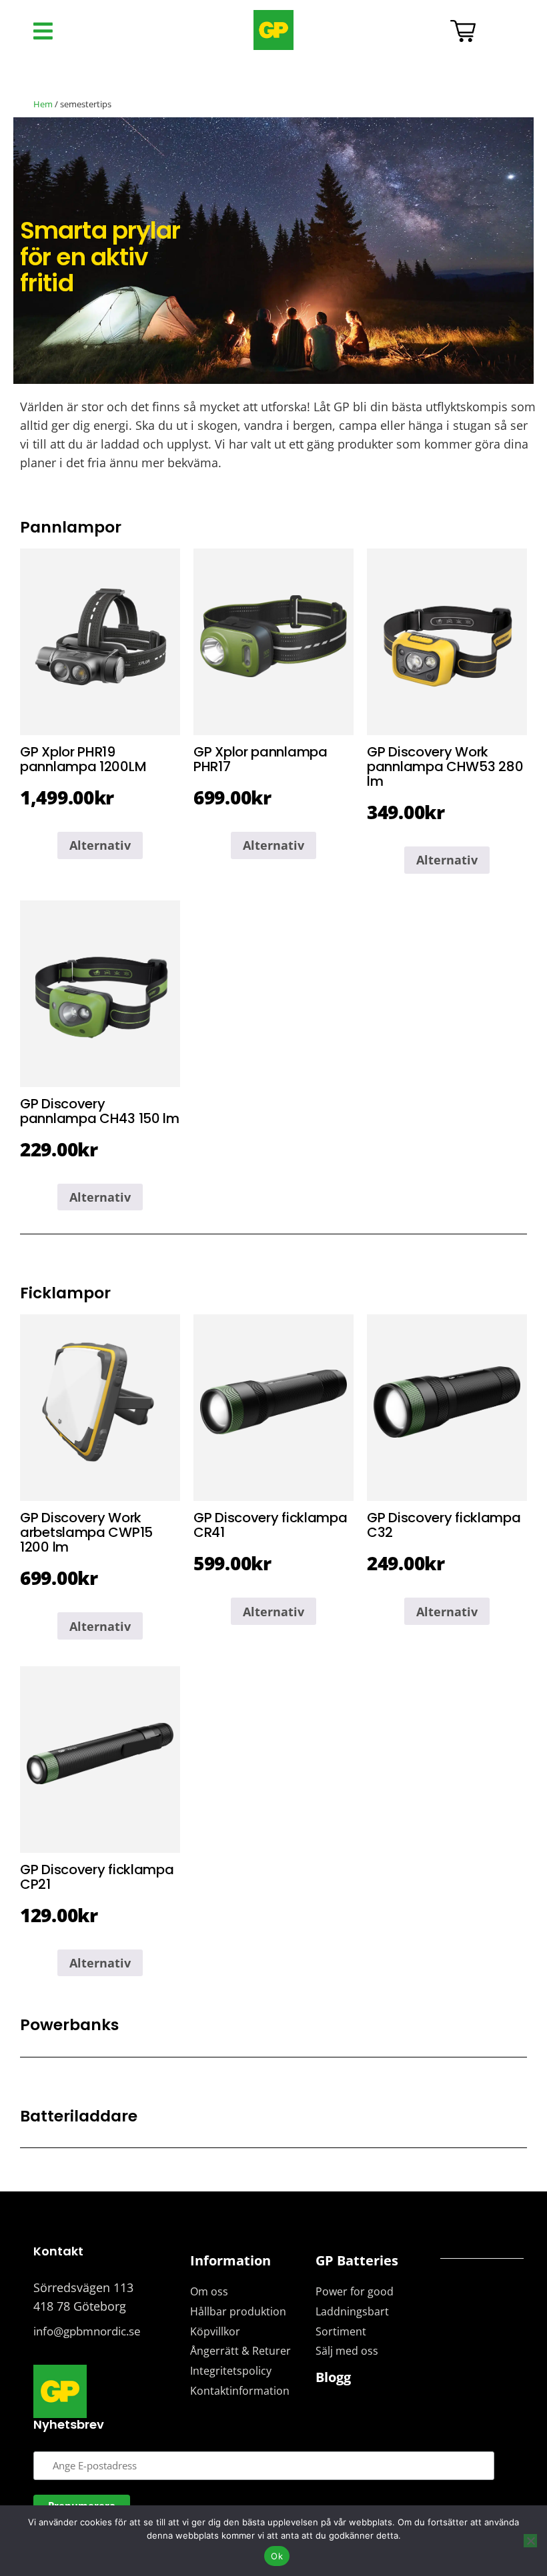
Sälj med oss (347, 2351)
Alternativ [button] (100, 845)
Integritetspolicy (231, 2371)
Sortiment (341, 2331)
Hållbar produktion (238, 2311)
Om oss (209, 2291)
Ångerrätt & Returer (240, 2351)
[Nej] (530, 2541)
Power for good (355, 2291)
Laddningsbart (352, 2311)
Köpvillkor (215, 2331)
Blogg (333, 2377)
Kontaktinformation (240, 2391)
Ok (277, 2556)
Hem (43, 104)
